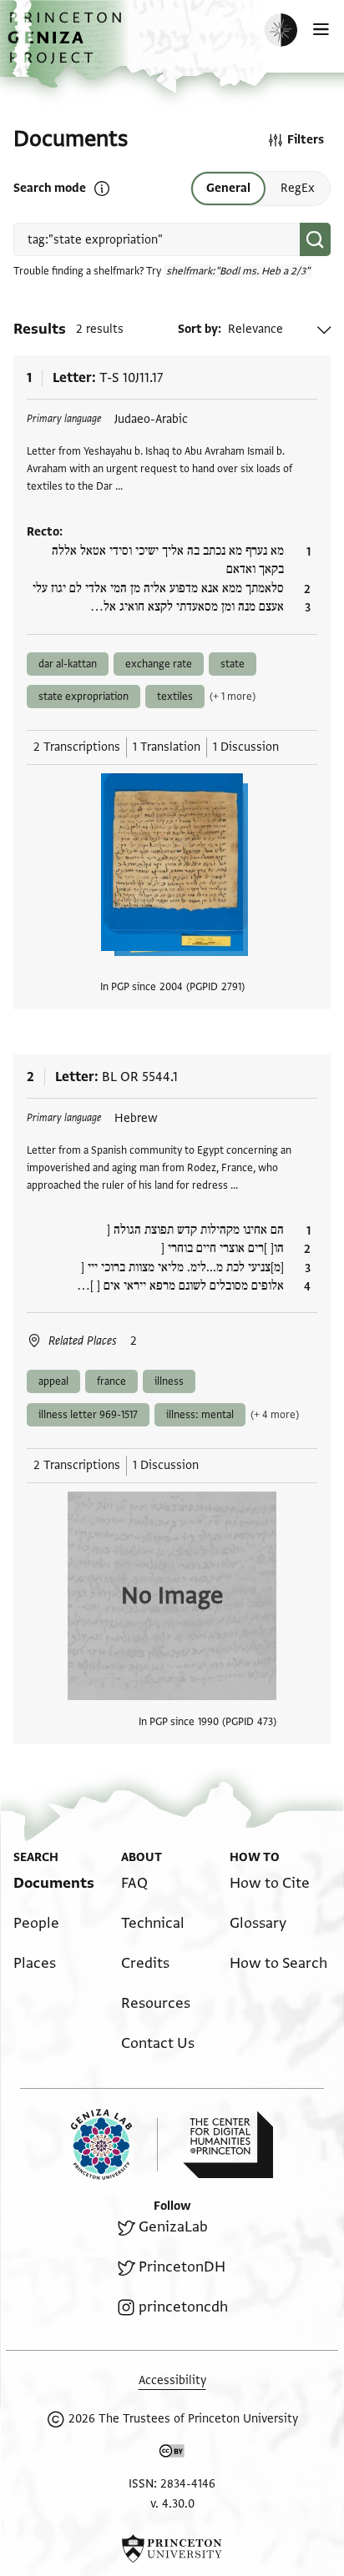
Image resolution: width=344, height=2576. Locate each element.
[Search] (315, 239)
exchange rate (159, 664)
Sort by (198, 329)
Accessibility (172, 2380)
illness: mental (200, 1415)
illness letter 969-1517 (88, 1415)
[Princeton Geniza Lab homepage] (114, 2144)
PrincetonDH (182, 2267)
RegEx (298, 188)
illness (169, 1381)
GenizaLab (173, 2227)
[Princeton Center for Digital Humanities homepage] (228, 2145)
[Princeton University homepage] (172, 2548)
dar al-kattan (68, 664)
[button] (67, 46)
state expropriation (83, 697)
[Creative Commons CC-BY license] (172, 2454)
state (233, 664)
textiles (175, 697)
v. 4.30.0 (172, 2504)
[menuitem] (54, 1883)
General (228, 188)
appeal (53, 1381)
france (111, 1381)
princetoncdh (183, 2307)
